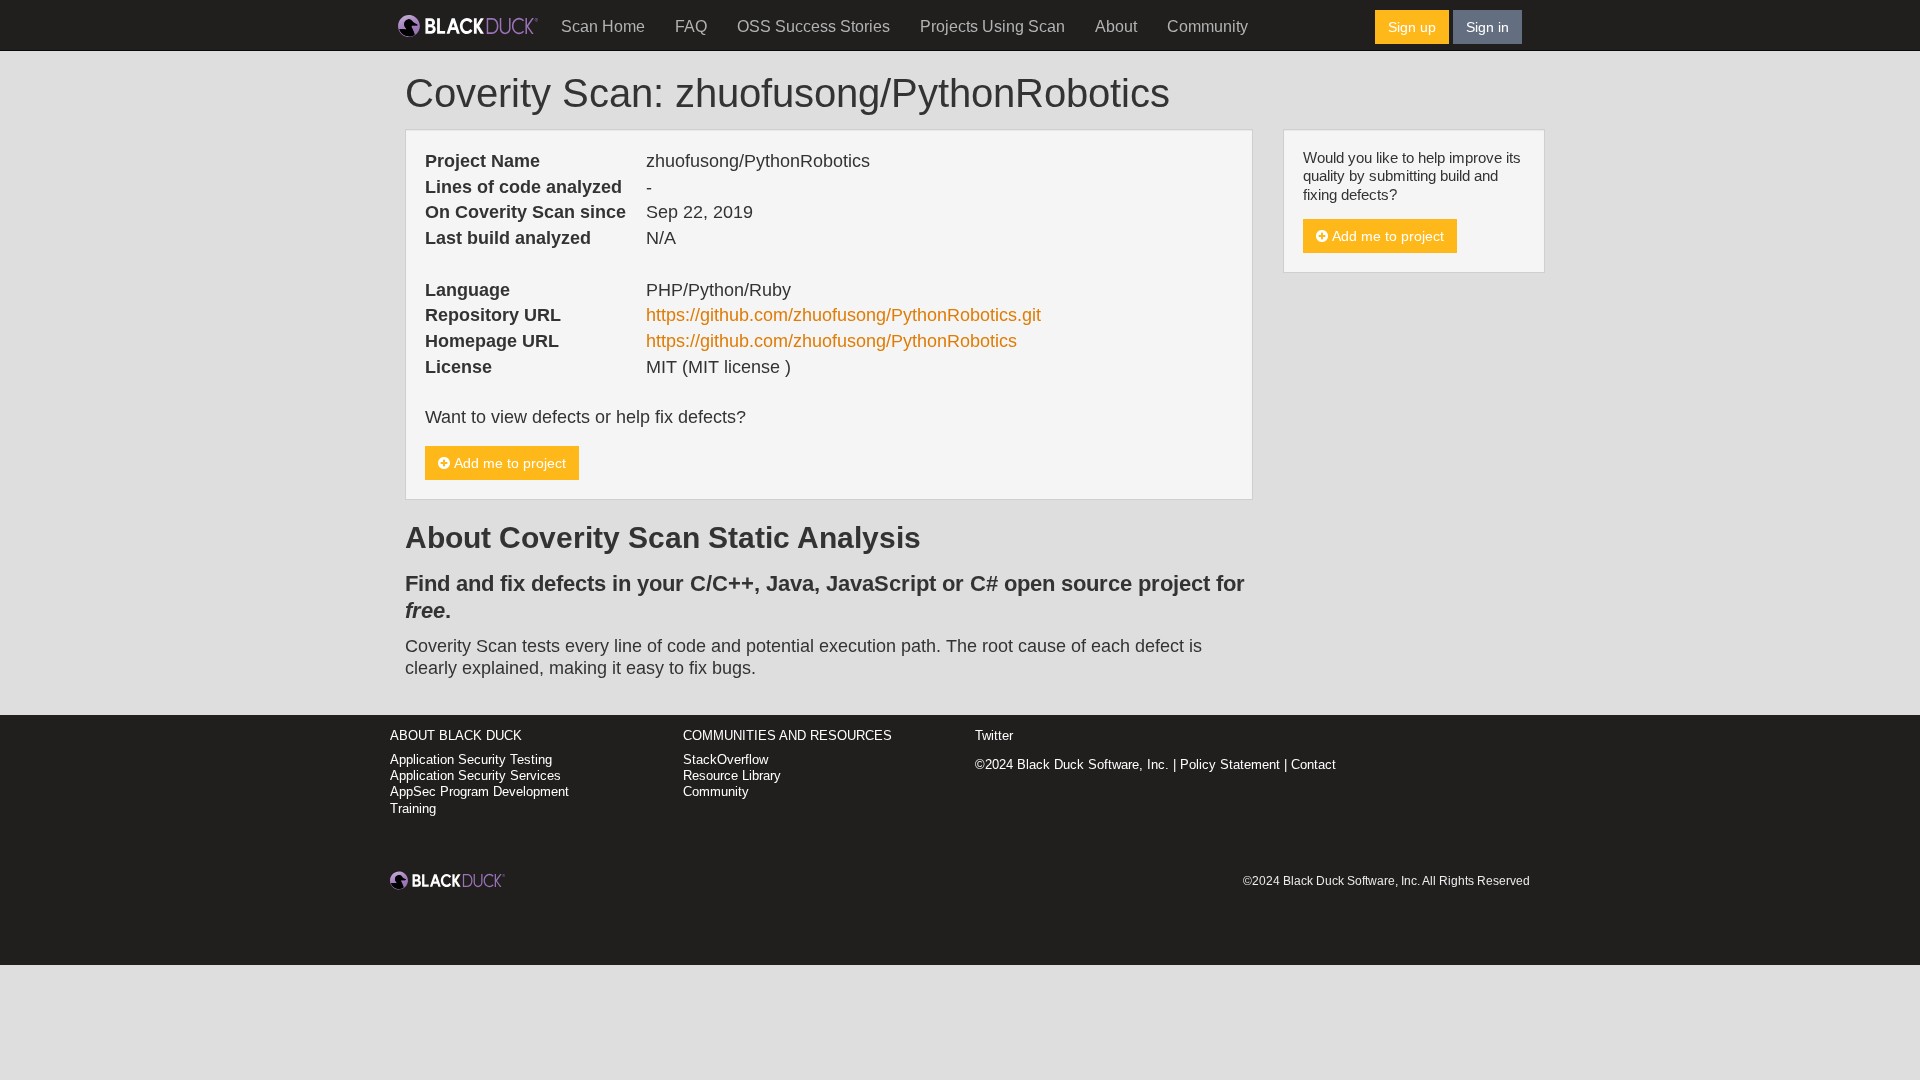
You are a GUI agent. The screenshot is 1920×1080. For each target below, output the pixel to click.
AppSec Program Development (479, 791)
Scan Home (603, 26)
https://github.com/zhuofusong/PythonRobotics (831, 341)
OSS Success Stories (813, 26)
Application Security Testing (471, 759)
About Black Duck (456, 735)
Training (413, 808)
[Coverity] (468, 25)
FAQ (691, 26)
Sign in (1487, 27)
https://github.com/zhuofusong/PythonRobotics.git (843, 315)
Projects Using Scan (992, 26)
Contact (1313, 764)
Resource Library (732, 775)
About (1116, 26)
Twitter (994, 735)
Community (1207, 26)
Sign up (1412, 27)
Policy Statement (1230, 764)
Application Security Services (475, 775)
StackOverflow (725, 759)
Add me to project (508, 463)
